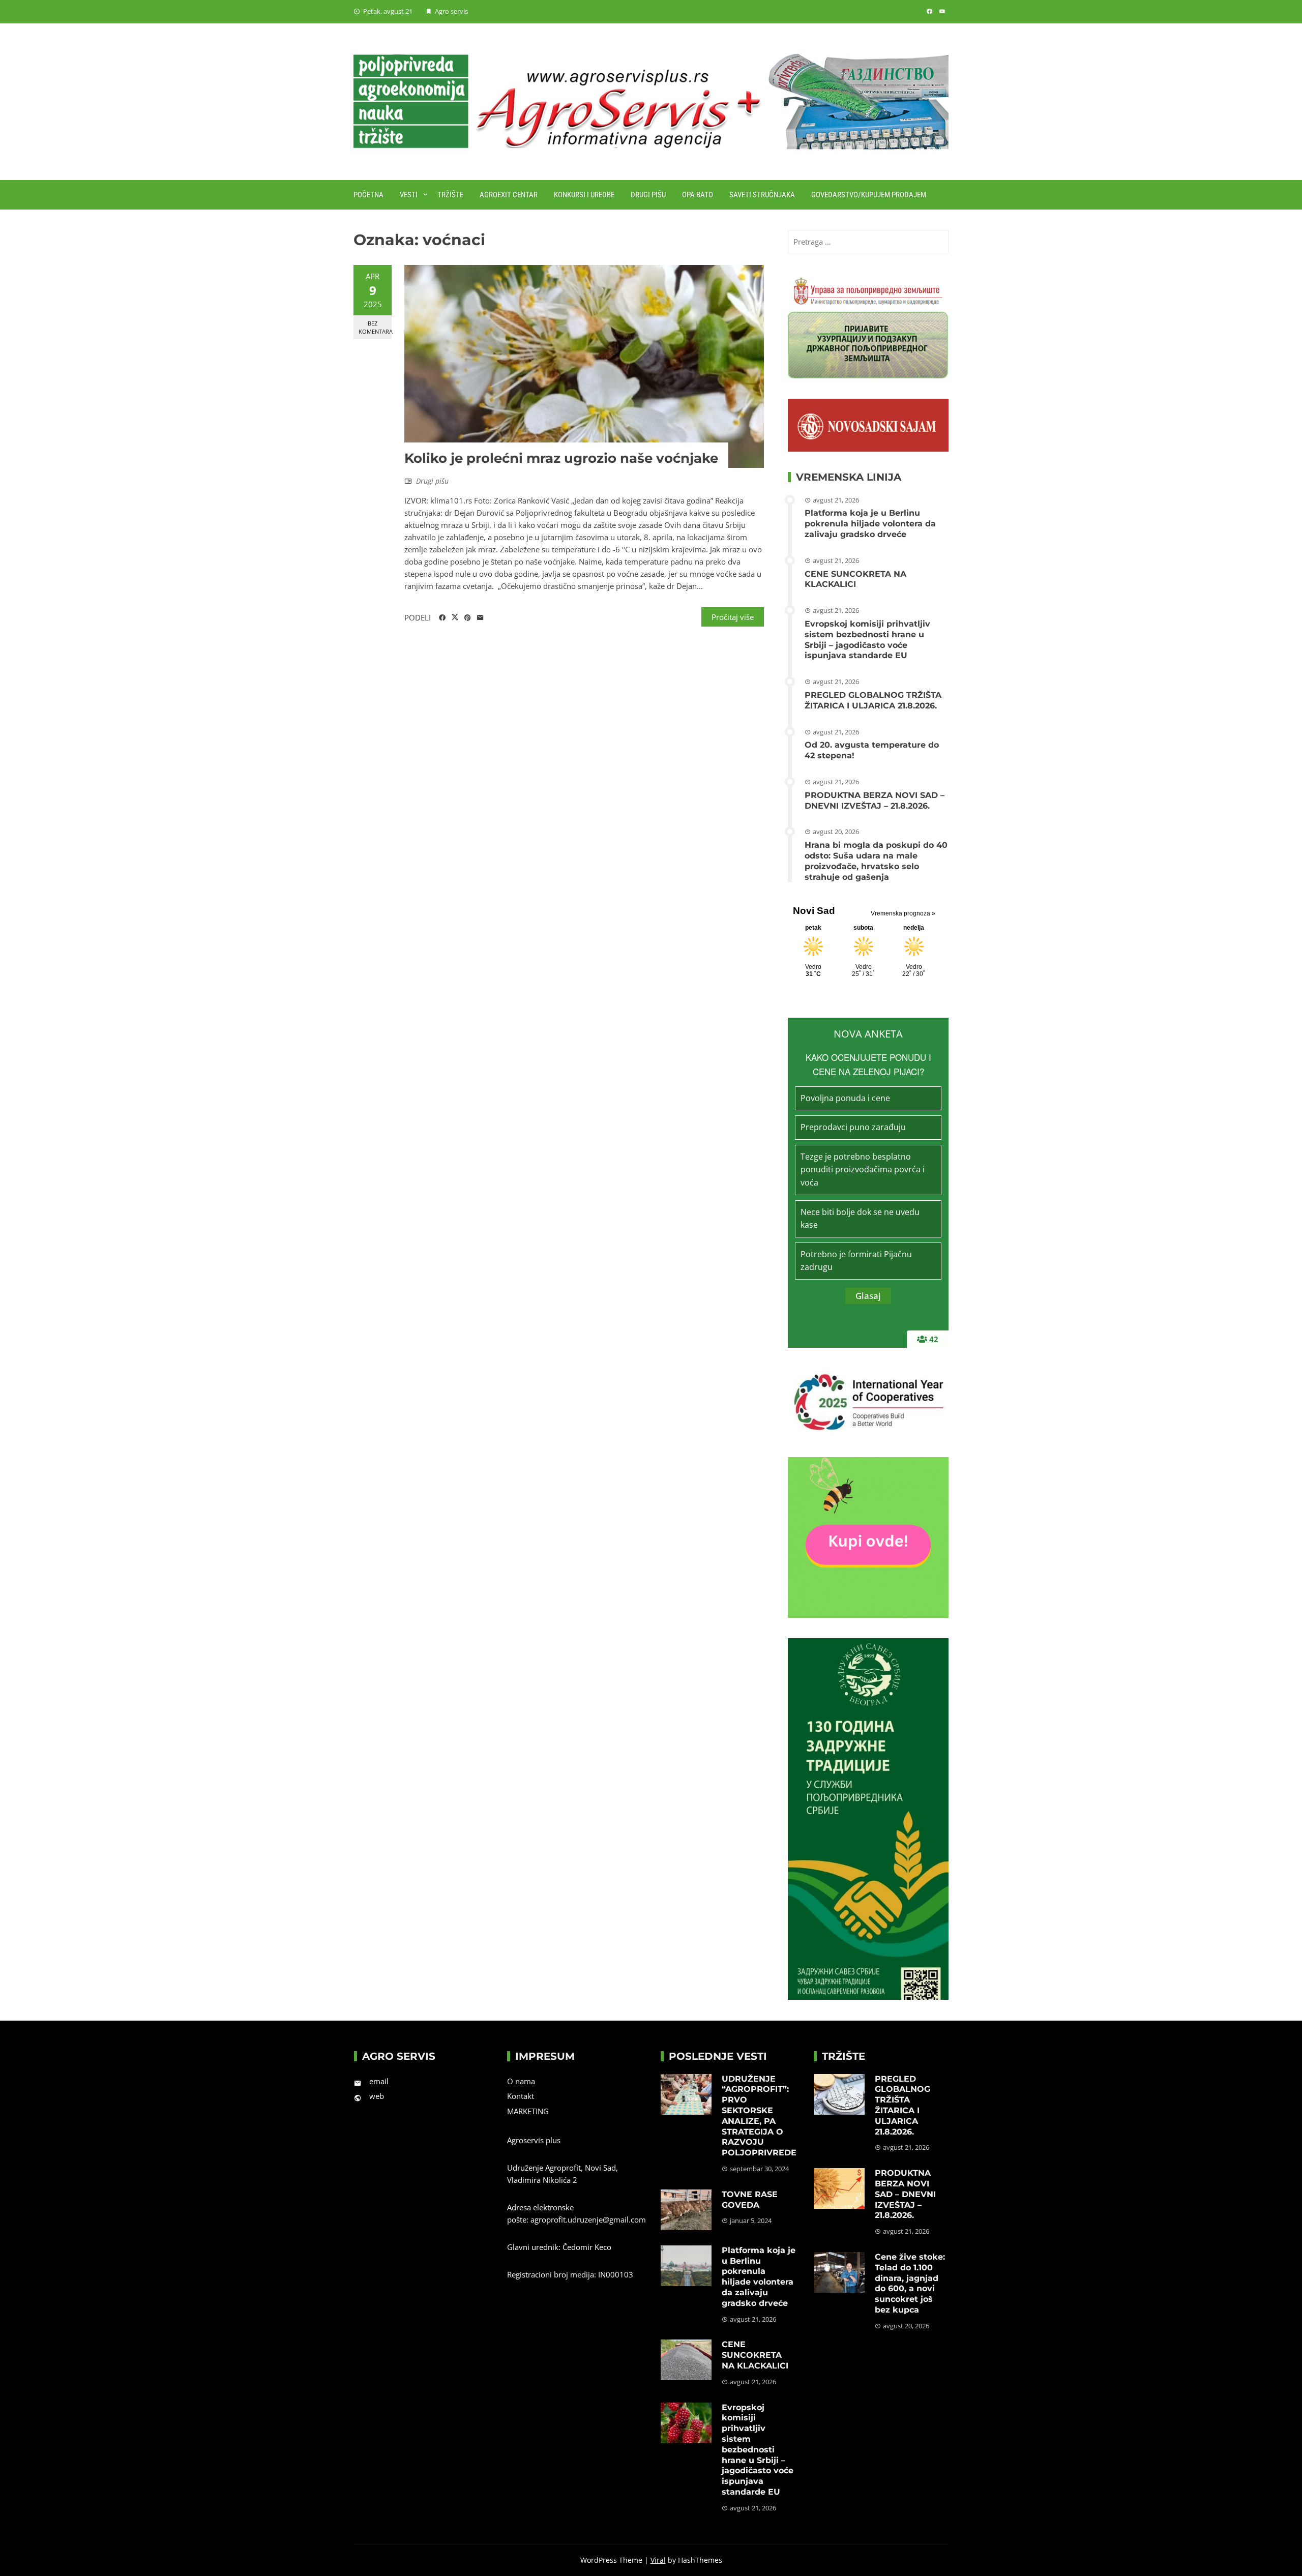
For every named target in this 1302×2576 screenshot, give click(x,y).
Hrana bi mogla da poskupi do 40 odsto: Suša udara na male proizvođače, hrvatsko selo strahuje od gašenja (876, 861)
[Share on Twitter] (455, 617)
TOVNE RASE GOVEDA (750, 2200)
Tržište (450, 195)
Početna (368, 195)
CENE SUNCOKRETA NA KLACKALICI (855, 579)
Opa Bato (698, 195)
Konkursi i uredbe (584, 195)
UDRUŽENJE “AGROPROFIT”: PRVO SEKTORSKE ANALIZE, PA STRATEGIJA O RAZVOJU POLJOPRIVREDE (759, 2116)
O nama (521, 2081)
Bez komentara (375, 327)
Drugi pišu (648, 195)
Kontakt (521, 2096)
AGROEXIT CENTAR (509, 195)
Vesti (409, 195)
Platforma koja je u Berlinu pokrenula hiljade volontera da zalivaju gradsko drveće (870, 524)
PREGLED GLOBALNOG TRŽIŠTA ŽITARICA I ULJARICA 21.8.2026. (873, 700)
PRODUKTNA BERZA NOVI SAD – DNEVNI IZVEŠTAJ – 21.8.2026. (875, 801)
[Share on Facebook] (442, 618)
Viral (658, 2560)
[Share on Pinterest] (468, 618)
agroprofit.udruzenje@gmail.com (588, 2219)
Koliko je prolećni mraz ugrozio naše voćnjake (561, 458)
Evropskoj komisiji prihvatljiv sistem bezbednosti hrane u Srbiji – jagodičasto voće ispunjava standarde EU (867, 640)
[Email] (480, 618)
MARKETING (528, 2111)
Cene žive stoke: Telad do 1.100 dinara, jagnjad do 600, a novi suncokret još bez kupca (910, 2283)
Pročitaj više (733, 617)
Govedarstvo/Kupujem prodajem (869, 195)
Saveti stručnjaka (762, 195)
